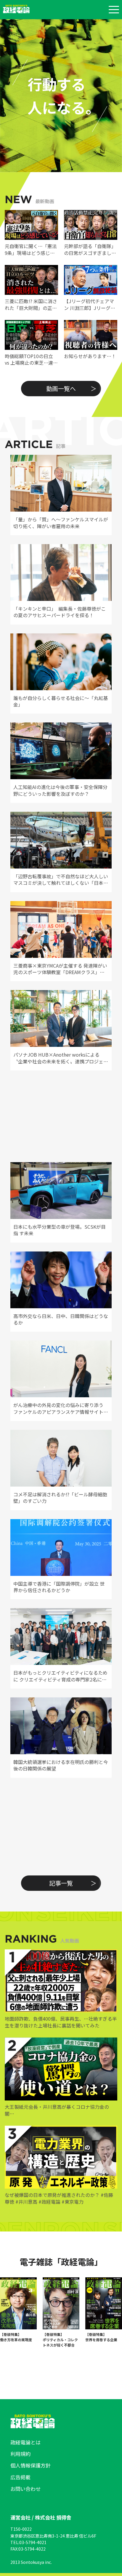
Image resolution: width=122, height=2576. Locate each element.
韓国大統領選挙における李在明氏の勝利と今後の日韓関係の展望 (61, 1765)
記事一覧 (61, 1883)
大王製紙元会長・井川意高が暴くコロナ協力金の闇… (57, 2110)
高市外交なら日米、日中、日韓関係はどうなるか (61, 1319)
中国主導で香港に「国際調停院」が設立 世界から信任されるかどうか (59, 1587)
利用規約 (20, 2454)
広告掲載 (20, 2477)
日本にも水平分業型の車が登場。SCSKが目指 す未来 (60, 1230)
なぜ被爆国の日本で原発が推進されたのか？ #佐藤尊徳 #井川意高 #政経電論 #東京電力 (59, 2198)
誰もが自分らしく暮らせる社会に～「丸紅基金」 (61, 701)
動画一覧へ (61, 388)
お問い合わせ (25, 2489)
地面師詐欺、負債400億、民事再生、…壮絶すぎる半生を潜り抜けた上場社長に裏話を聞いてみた (61, 2022)
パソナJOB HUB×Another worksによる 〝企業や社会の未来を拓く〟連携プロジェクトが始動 (61, 1058)
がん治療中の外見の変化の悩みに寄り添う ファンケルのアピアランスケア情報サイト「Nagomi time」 (58, 1408)
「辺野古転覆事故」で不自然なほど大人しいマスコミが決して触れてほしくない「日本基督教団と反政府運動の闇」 (61, 880)
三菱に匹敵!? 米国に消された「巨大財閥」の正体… (31, 304)
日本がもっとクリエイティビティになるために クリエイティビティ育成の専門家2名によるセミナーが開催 (60, 1676)
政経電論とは (25, 2442)
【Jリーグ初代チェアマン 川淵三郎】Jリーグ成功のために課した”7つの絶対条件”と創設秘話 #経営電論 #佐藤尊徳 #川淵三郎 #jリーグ (90, 304)
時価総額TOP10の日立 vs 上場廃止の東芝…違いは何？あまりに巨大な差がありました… (31, 359)
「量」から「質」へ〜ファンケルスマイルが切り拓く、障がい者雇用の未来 (61, 523)
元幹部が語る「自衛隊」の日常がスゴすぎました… (90, 249)
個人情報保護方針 (30, 2465)
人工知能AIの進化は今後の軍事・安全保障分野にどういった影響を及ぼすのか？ (60, 790)
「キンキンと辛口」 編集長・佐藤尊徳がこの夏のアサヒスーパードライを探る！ (60, 612)
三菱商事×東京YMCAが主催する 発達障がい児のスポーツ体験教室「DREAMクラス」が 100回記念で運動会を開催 (60, 969)
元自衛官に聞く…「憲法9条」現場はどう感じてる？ (31, 249)
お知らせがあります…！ (90, 356)
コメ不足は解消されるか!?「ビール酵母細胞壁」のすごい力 (60, 1498)
